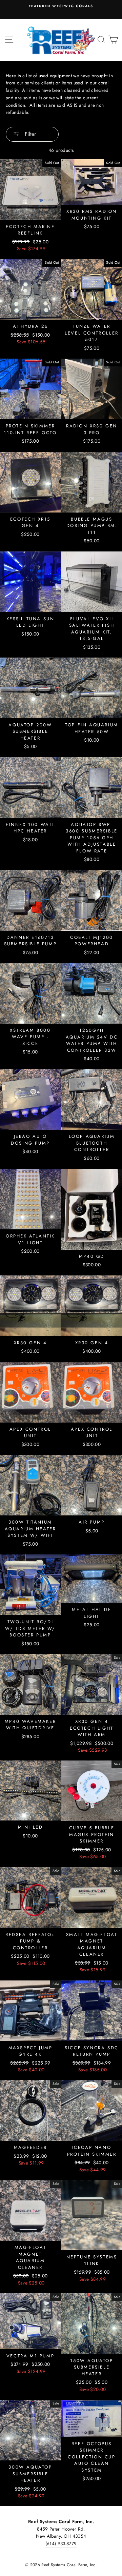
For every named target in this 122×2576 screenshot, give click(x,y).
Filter (29, 134)
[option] (61, 9)
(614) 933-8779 (61, 2543)
